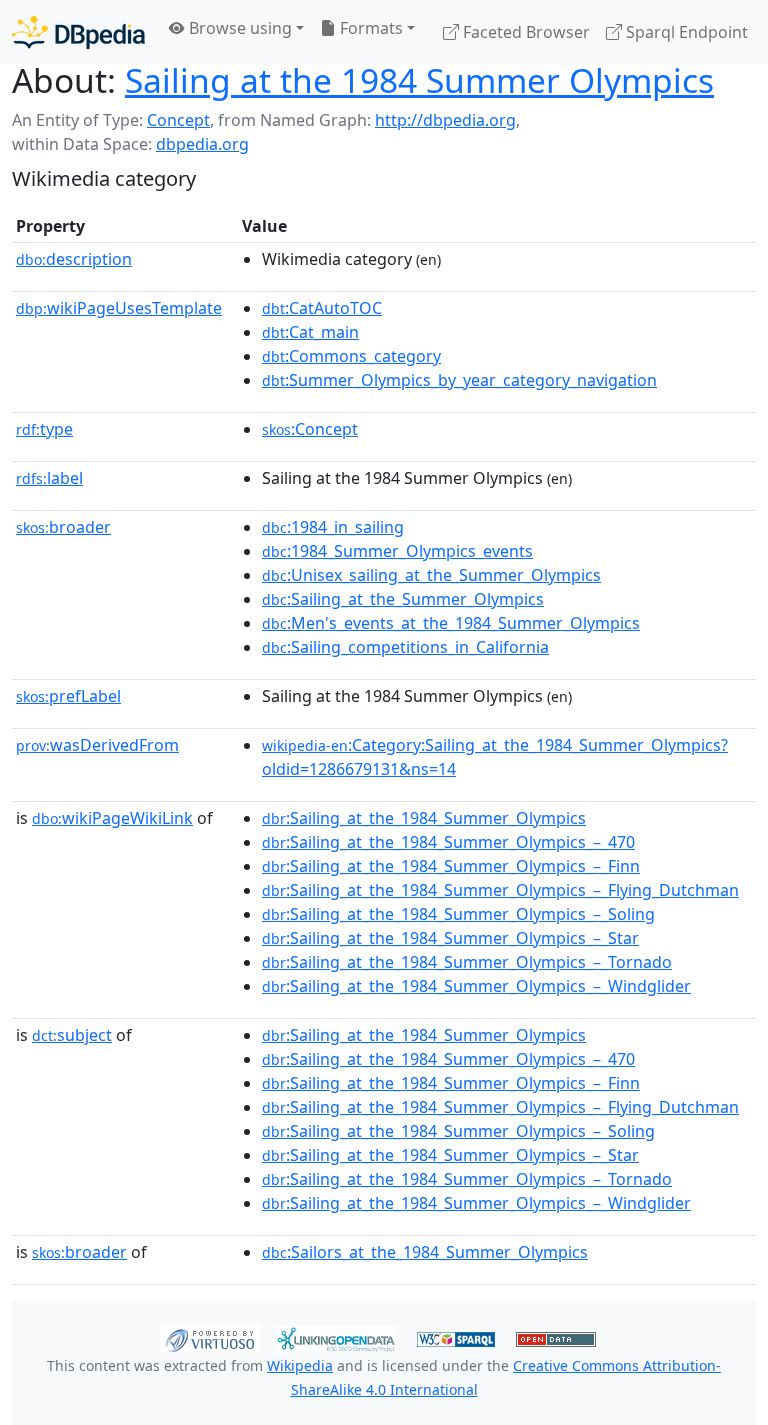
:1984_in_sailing (333, 527)
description (74, 259)
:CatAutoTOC (322, 308)
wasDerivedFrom (97, 745)
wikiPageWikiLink (112, 818)
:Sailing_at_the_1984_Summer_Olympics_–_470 (448, 842)
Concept (178, 120)
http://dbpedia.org (445, 120)
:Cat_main (310, 332)
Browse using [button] (238, 28)
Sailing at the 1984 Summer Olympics (419, 80)
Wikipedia (300, 1365)
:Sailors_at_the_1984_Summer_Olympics (425, 1252)
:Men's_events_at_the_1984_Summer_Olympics (451, 623)
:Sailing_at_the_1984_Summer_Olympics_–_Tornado (467, 962)
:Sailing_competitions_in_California (405, 647)
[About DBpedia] (78, 31)
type (44, 429)
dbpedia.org (202, 144)
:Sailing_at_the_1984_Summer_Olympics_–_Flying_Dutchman (500, 890)
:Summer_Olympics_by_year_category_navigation (459, 380)
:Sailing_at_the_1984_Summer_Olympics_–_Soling (458, 914)
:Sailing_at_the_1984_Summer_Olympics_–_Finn (451, 866)
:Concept (310, 429)
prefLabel (68, 696)
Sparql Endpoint (685, 32)
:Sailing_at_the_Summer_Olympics (403, 599)
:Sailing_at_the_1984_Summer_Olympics (424, 818)
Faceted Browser (524, 32)
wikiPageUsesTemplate (119, 308)
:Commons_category (351, 356)
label (49, 478)
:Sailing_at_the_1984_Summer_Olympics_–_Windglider (476, 986)
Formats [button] (369, 28)
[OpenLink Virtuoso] (210, 1338)
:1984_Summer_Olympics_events (397, 551)
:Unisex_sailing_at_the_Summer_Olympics (431, 575)
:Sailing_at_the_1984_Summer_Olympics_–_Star (450, 938)
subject (72, 1035)
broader (63, 527)
